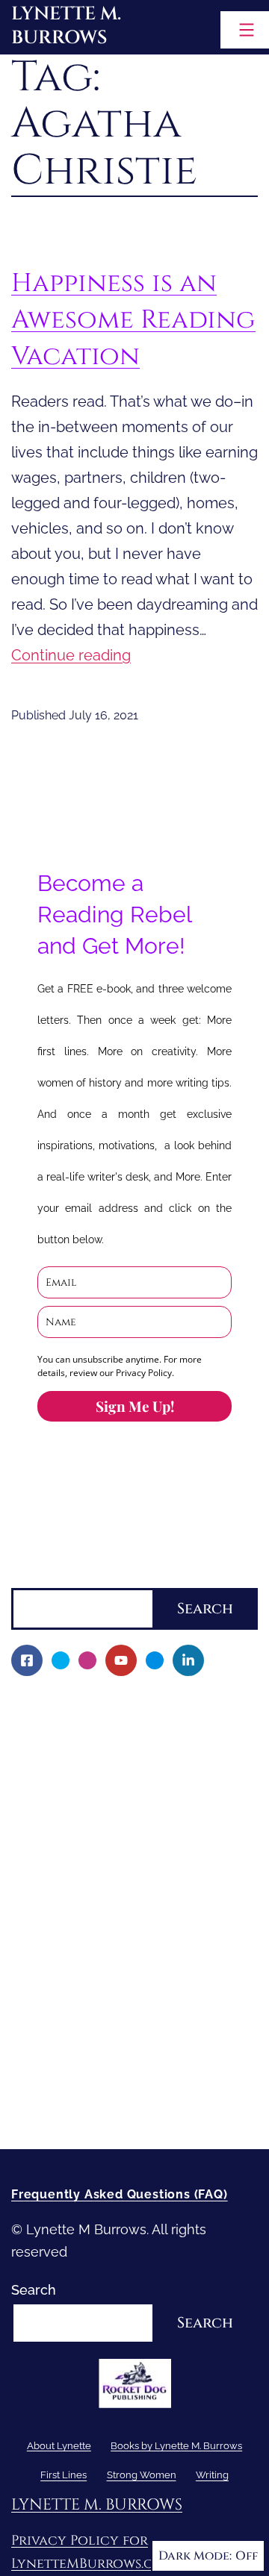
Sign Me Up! (135, 1406)
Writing (34, 2035)
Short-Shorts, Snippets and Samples (135, 1933)
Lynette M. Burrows (66, 26)
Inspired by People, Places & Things (133, 1908)
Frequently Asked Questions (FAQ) (120, 2194)
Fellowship (55, 1780)
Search (34, 1576)
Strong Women (59, 2010)
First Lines (44, 1984)
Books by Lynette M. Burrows (104, 1755)
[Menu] (245, 30)
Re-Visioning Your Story (95, 2111)
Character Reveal (75, 1882)
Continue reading (71, 655)
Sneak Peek (59, 1958)
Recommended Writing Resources (130, 2061)
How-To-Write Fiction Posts (107, 2086)
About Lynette (56, 1703)
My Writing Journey (82, 1729)
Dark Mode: (195, 2556)
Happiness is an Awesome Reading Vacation (133, 319)
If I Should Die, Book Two (99, 1856)
